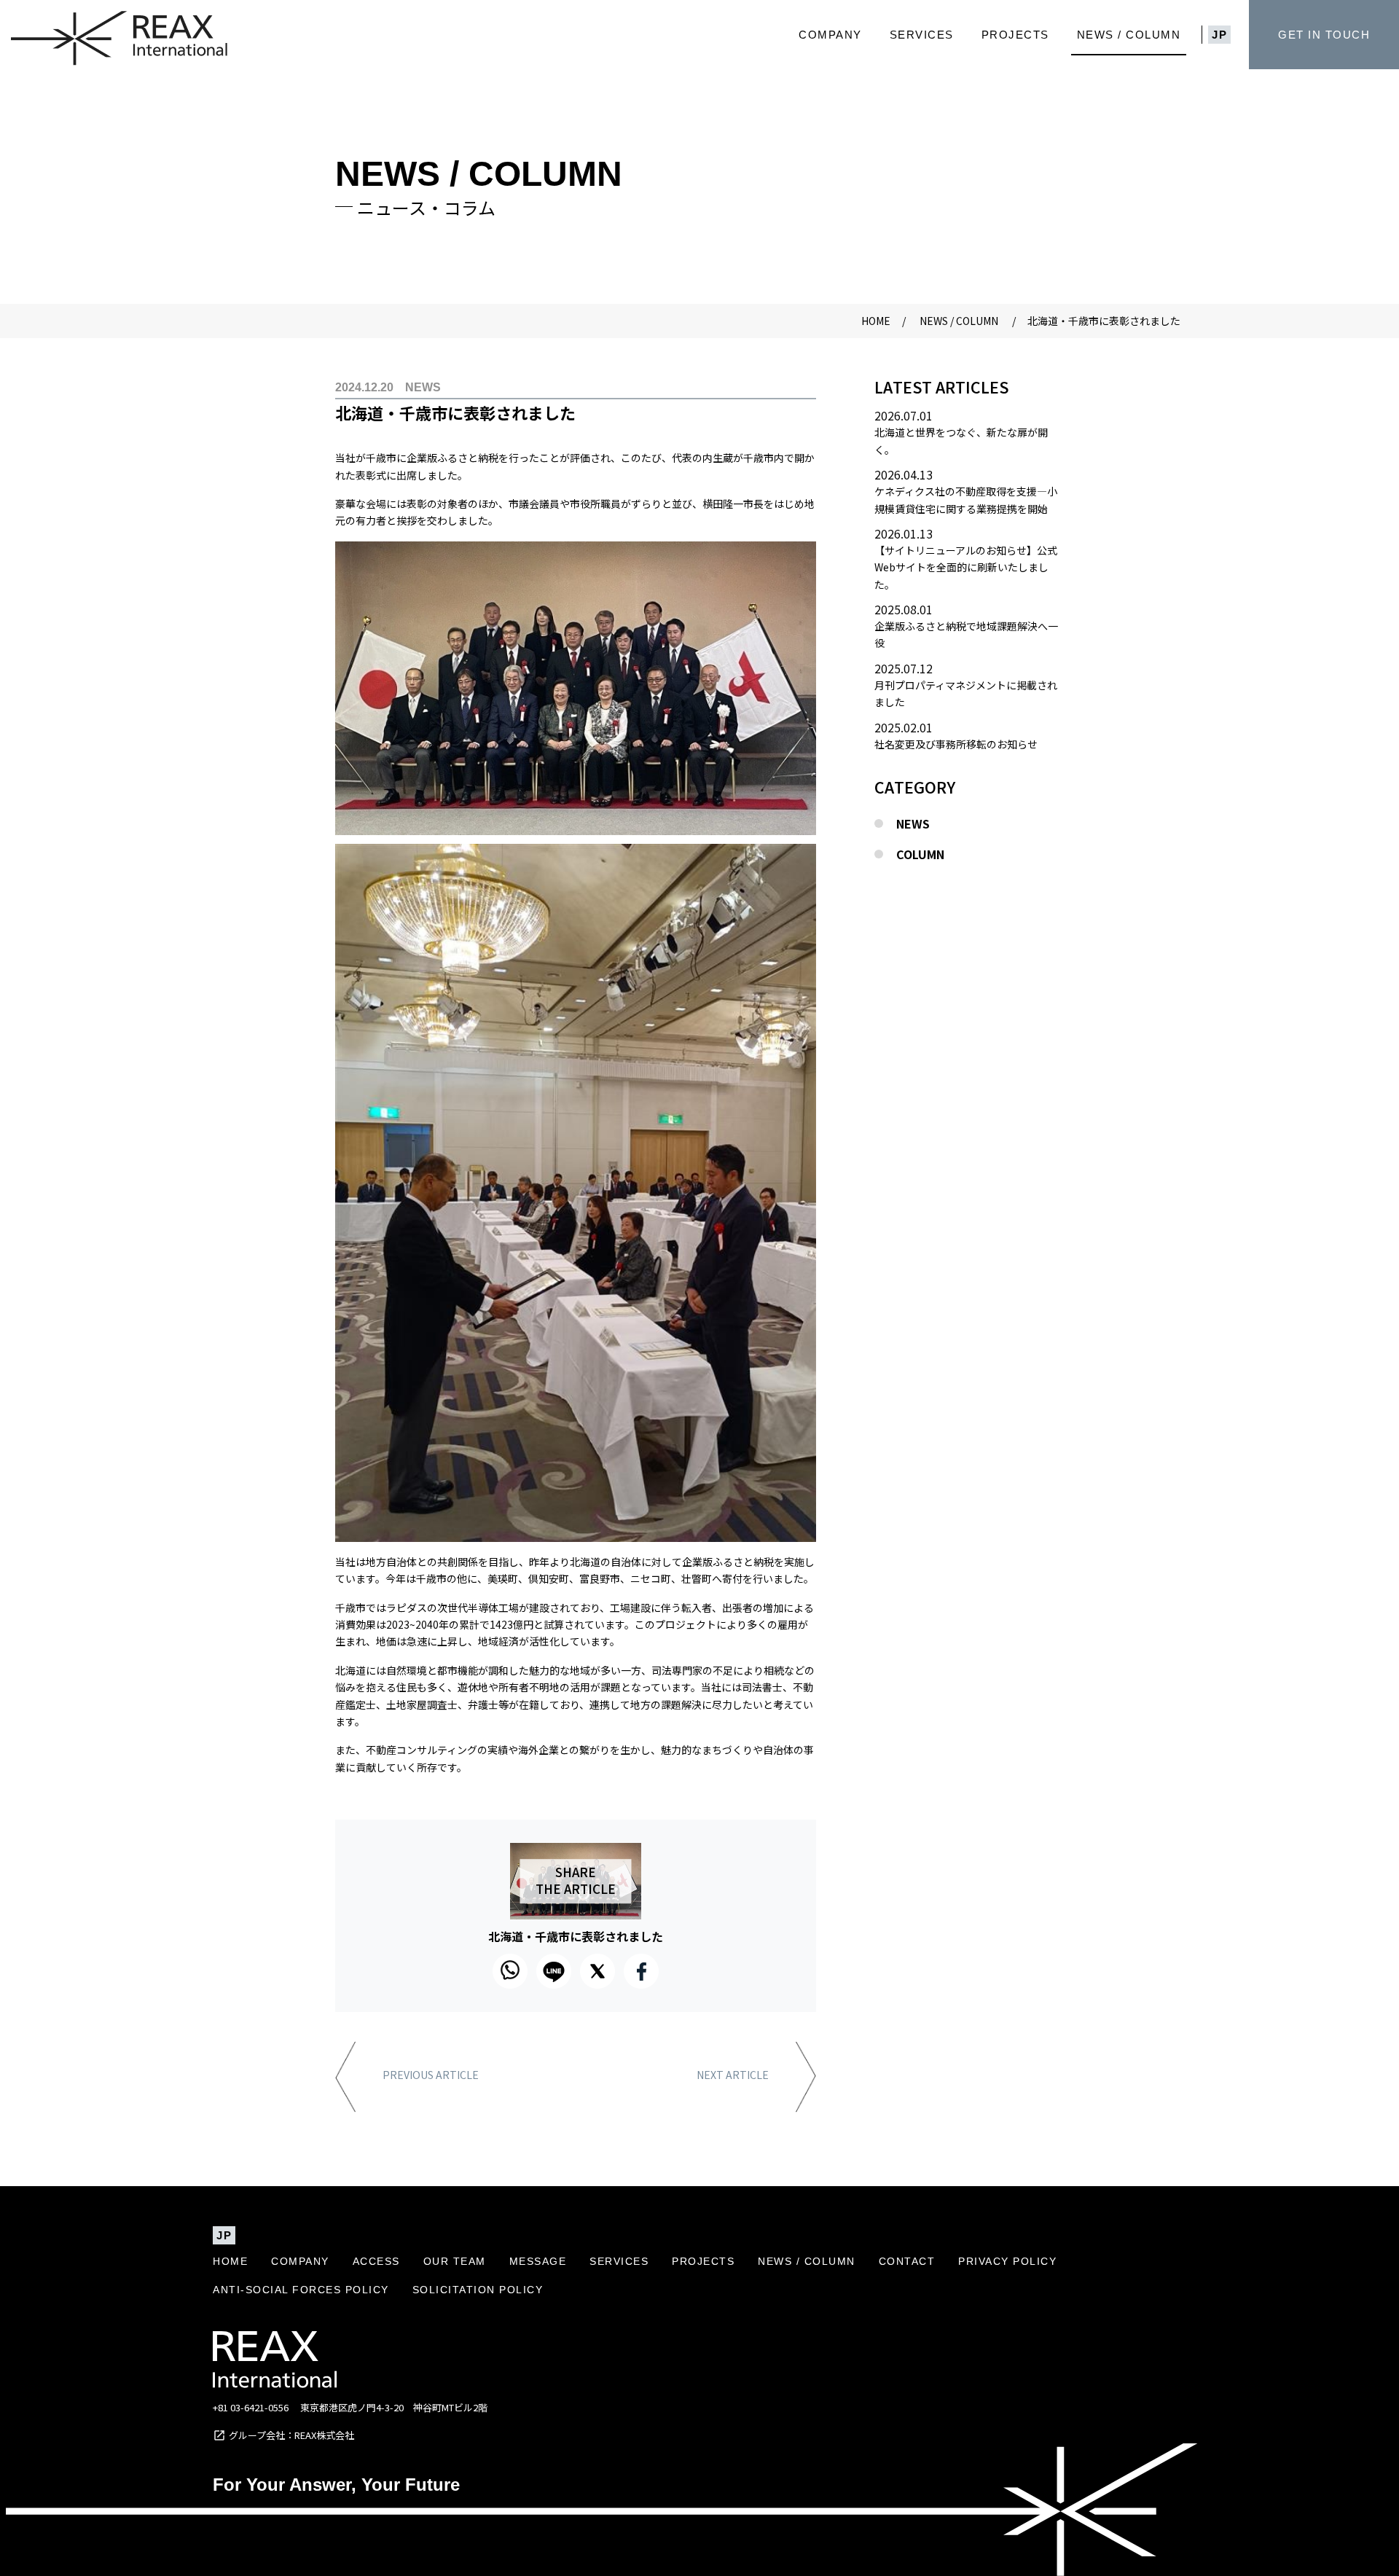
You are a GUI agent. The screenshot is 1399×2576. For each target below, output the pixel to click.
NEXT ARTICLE (733, 2076)
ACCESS (376, 2261)
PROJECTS (1015, 35)
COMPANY (830, 35)
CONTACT (907, 2261)
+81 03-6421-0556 (251, 2407)
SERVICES (922, 35)
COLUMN (920, 854)
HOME (230, 2261)
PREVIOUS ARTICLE (431, 2076)
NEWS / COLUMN (1129, 35)
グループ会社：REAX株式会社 (291, 2435)
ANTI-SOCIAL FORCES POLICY (301, 2290)
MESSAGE (538, 2261)
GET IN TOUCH (1324, 35)
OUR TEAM (455, 2261)
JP (1219, 35)
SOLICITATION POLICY (478, 2290)
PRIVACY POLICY (1007, 2261)
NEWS (913, 823)
